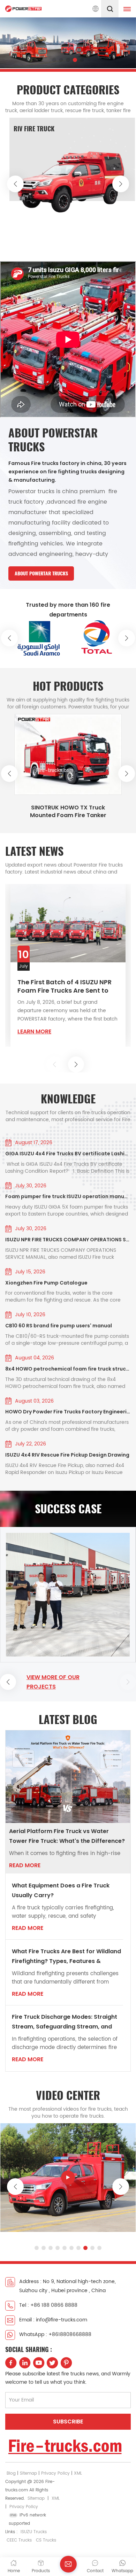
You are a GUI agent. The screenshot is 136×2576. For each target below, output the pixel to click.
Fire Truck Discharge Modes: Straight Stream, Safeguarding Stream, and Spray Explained (65, 2022)
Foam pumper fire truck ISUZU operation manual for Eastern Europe (68, 1196)
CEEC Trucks (19, 2540)
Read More (25, 1865)
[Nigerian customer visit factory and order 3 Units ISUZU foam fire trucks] (68, 1595)
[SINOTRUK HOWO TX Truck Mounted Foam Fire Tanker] (68, 754)
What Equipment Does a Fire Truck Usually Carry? (61, 1890)
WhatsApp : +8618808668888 (55, 2334)
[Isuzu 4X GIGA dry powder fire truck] (68, 2177)
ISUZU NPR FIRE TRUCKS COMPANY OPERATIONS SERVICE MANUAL (68, 1240)
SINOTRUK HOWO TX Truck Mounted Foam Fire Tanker (68, 812)
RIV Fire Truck (34, 129)
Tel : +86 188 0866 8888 (48, 2305)
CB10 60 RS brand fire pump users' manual (59, 1326)
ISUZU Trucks (34, 2532)
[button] (54, 60)
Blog (11, 2473)
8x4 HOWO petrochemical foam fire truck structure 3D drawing (68, 1369)
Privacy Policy (55, 2473)
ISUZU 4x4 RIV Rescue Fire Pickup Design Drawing (67, 1455)
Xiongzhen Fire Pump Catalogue (46, 1283)
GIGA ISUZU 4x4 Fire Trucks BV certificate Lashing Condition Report (68, 1154)
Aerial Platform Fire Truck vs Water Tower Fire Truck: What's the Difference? (67, 1836)
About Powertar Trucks (41, 573)
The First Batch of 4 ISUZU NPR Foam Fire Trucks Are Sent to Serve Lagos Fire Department (65, 986)
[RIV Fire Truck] (72, 180)
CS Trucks (46, 2540)
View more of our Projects (53, 1682)
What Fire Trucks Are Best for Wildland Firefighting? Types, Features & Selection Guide (66, 1957)
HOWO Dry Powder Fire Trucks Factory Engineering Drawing (68, 1412)
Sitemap (28, 2473)
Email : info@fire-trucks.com (53, 2320)
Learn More (34, 1031)
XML (78, 2473)
